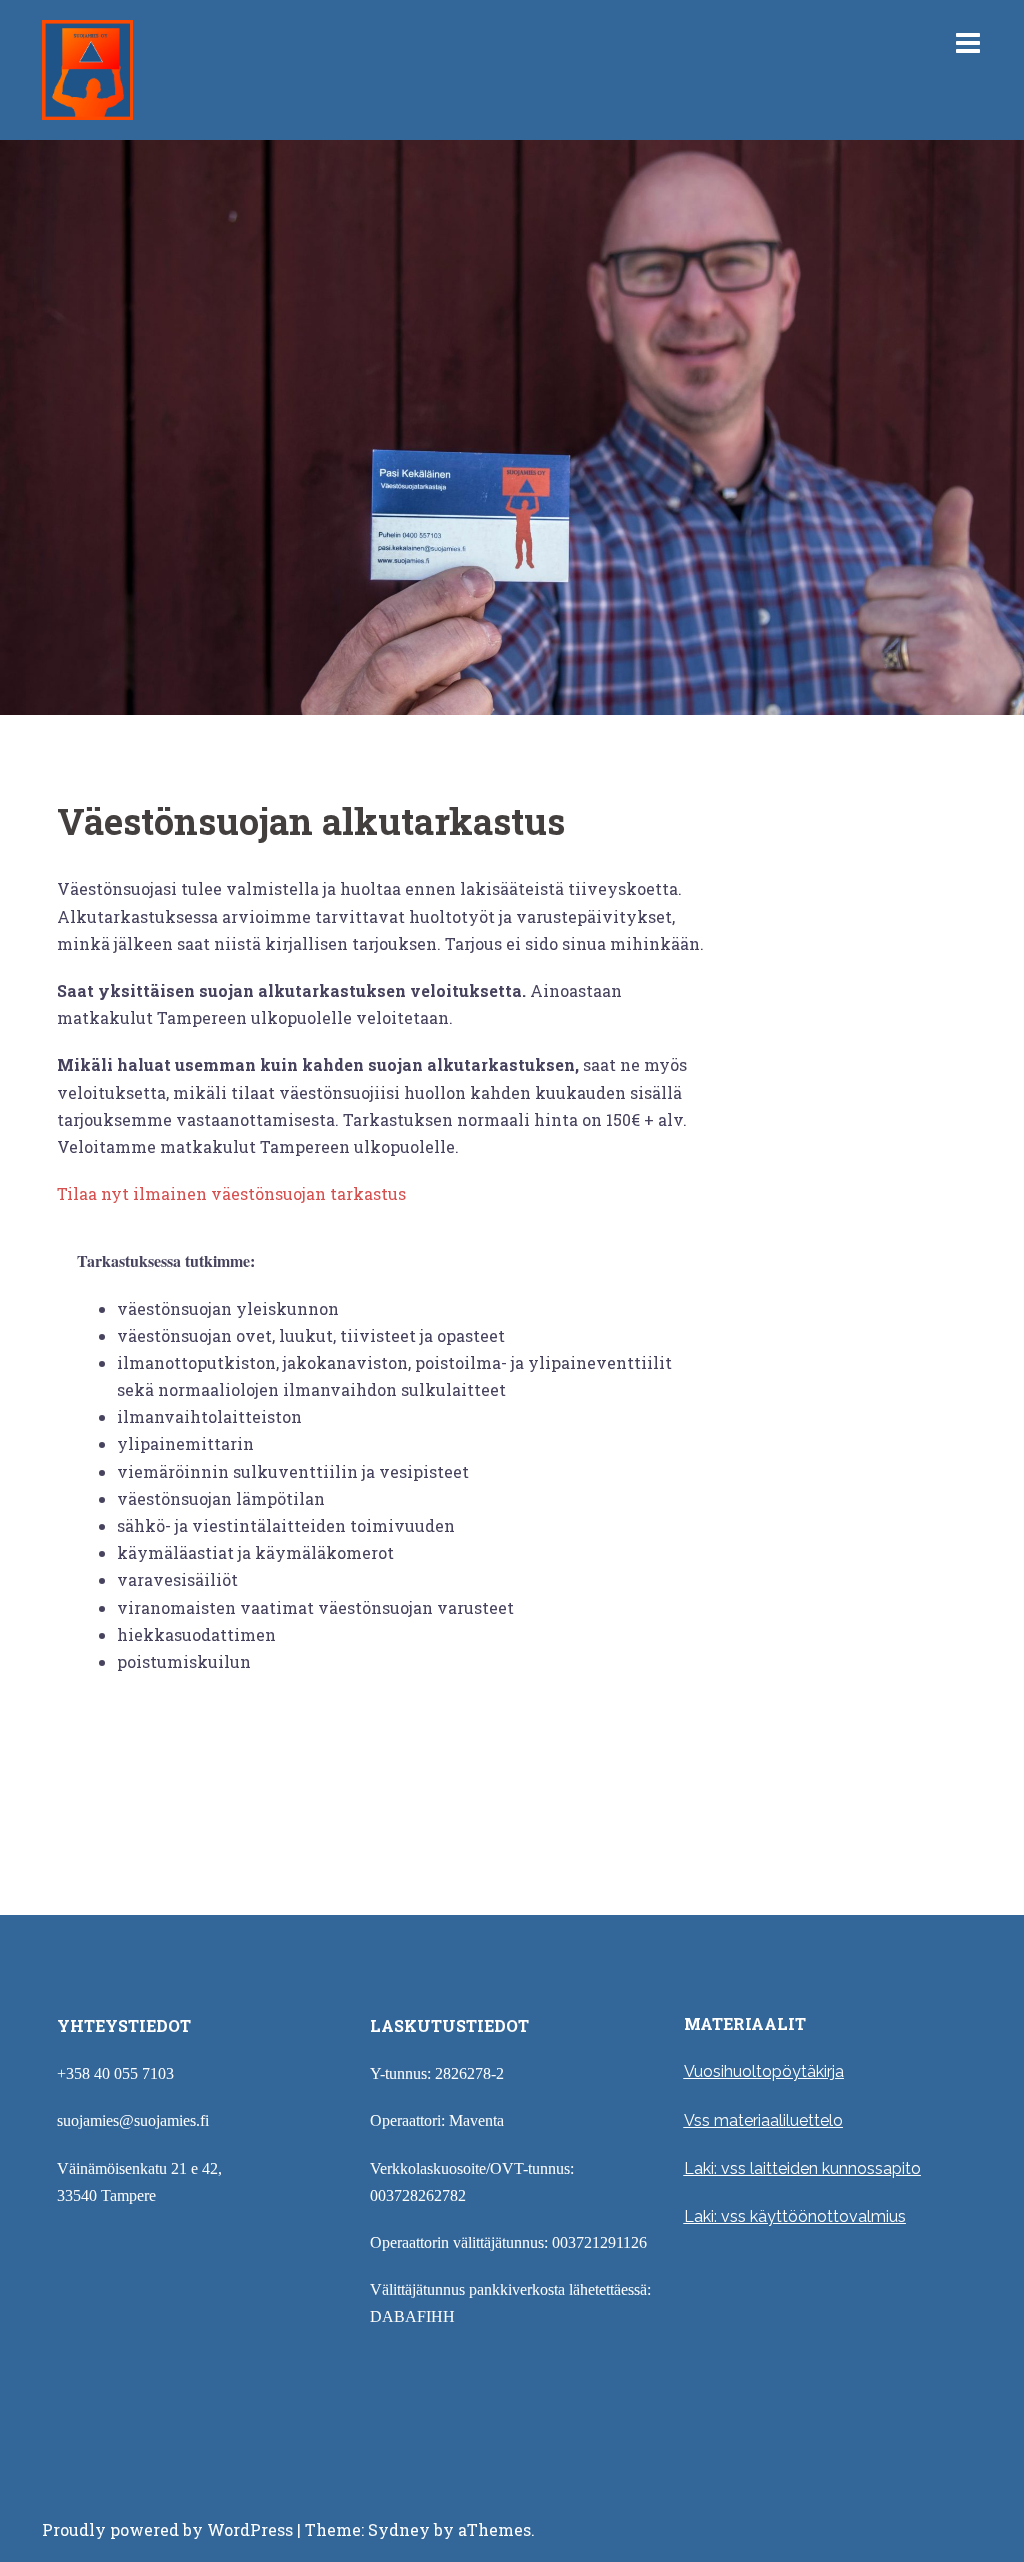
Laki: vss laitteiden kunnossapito (802, 2168)
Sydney (399, 2529)
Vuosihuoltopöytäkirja (764, 2071)
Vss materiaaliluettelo (763, 2120)
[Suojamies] (87, 67)
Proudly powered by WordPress (167, 2529)
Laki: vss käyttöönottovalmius (795, 2216)
